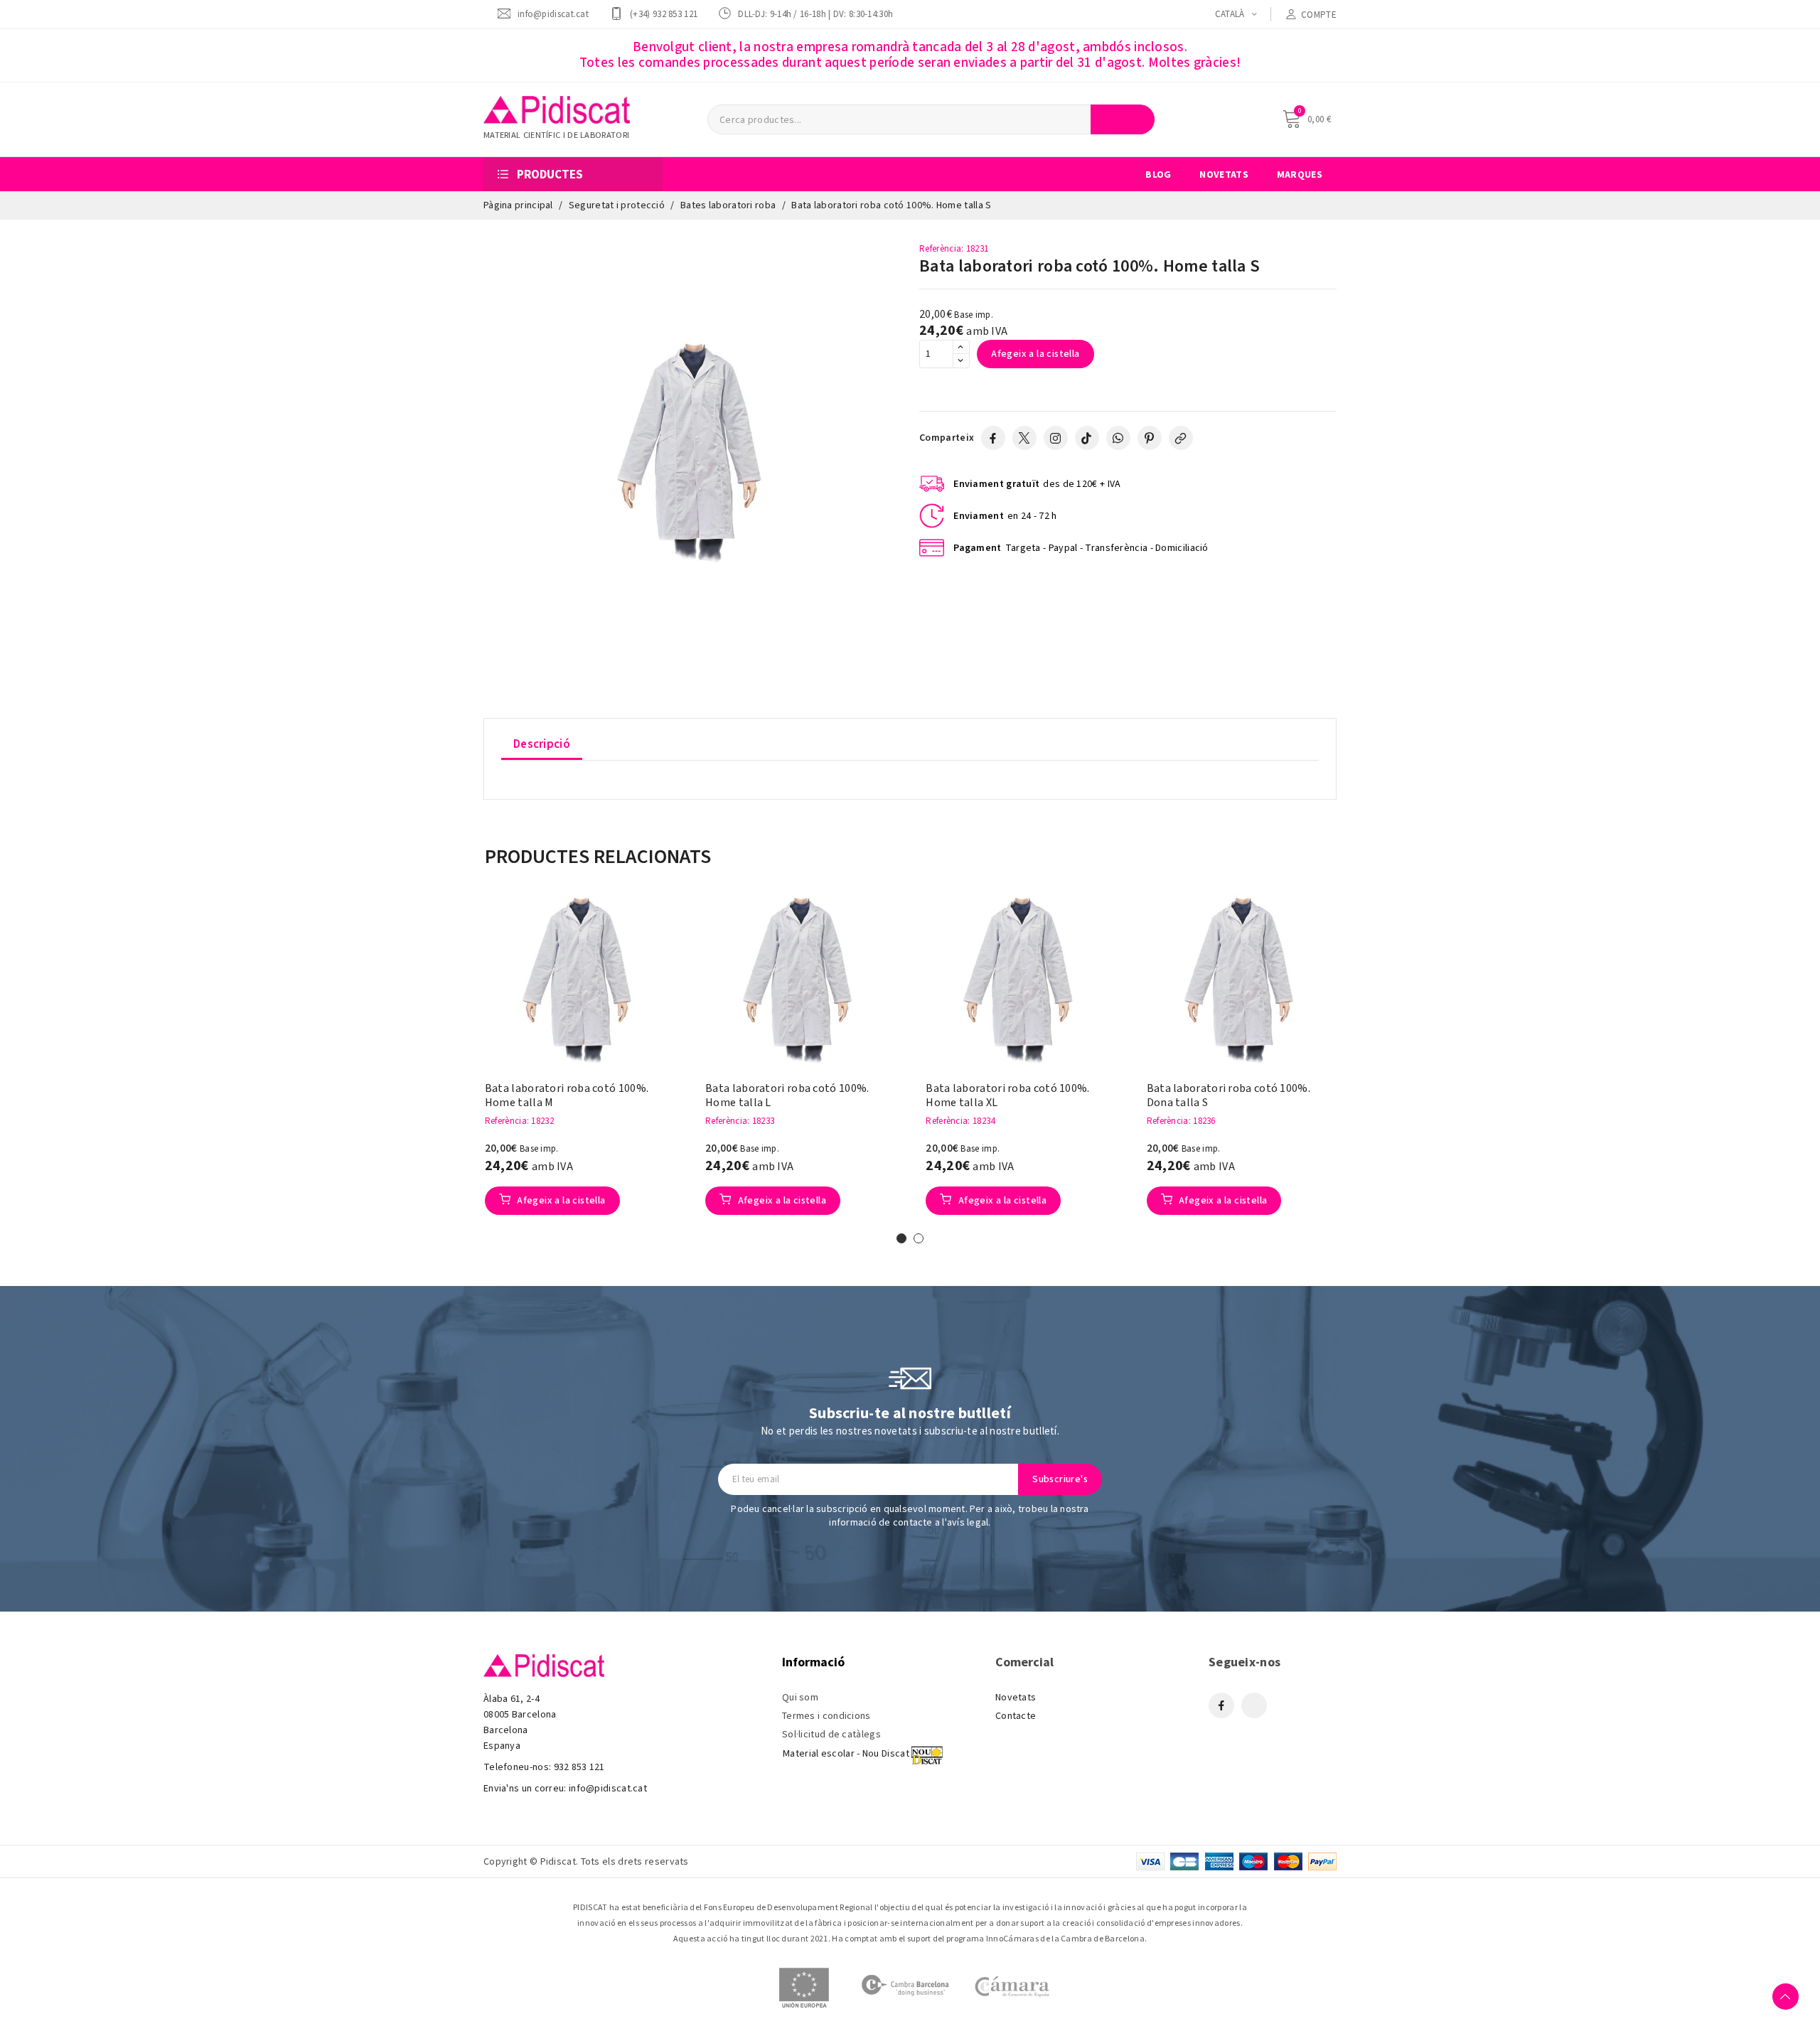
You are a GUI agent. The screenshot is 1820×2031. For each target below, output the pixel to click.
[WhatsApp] (1118, 438)
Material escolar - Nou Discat (846, 1754)
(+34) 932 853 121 (664, 14)
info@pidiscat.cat (553, 14)
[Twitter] (1024, 438)
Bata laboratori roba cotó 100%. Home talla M (567, 1095)
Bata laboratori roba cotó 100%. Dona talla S (1228, 1095)
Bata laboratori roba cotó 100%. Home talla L (787, 1095)
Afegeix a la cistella (1035, 354)
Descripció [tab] (542, 744)
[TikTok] (1087, 438)
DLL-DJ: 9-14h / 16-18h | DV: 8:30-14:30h (815, 14)
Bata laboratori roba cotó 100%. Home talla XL (1007, 1095)
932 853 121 (579, 1767)
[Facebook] (993, 438)
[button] (463, 1065)
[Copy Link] (1181, 438)
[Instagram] (1056, 438)
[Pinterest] (1150, 438)
